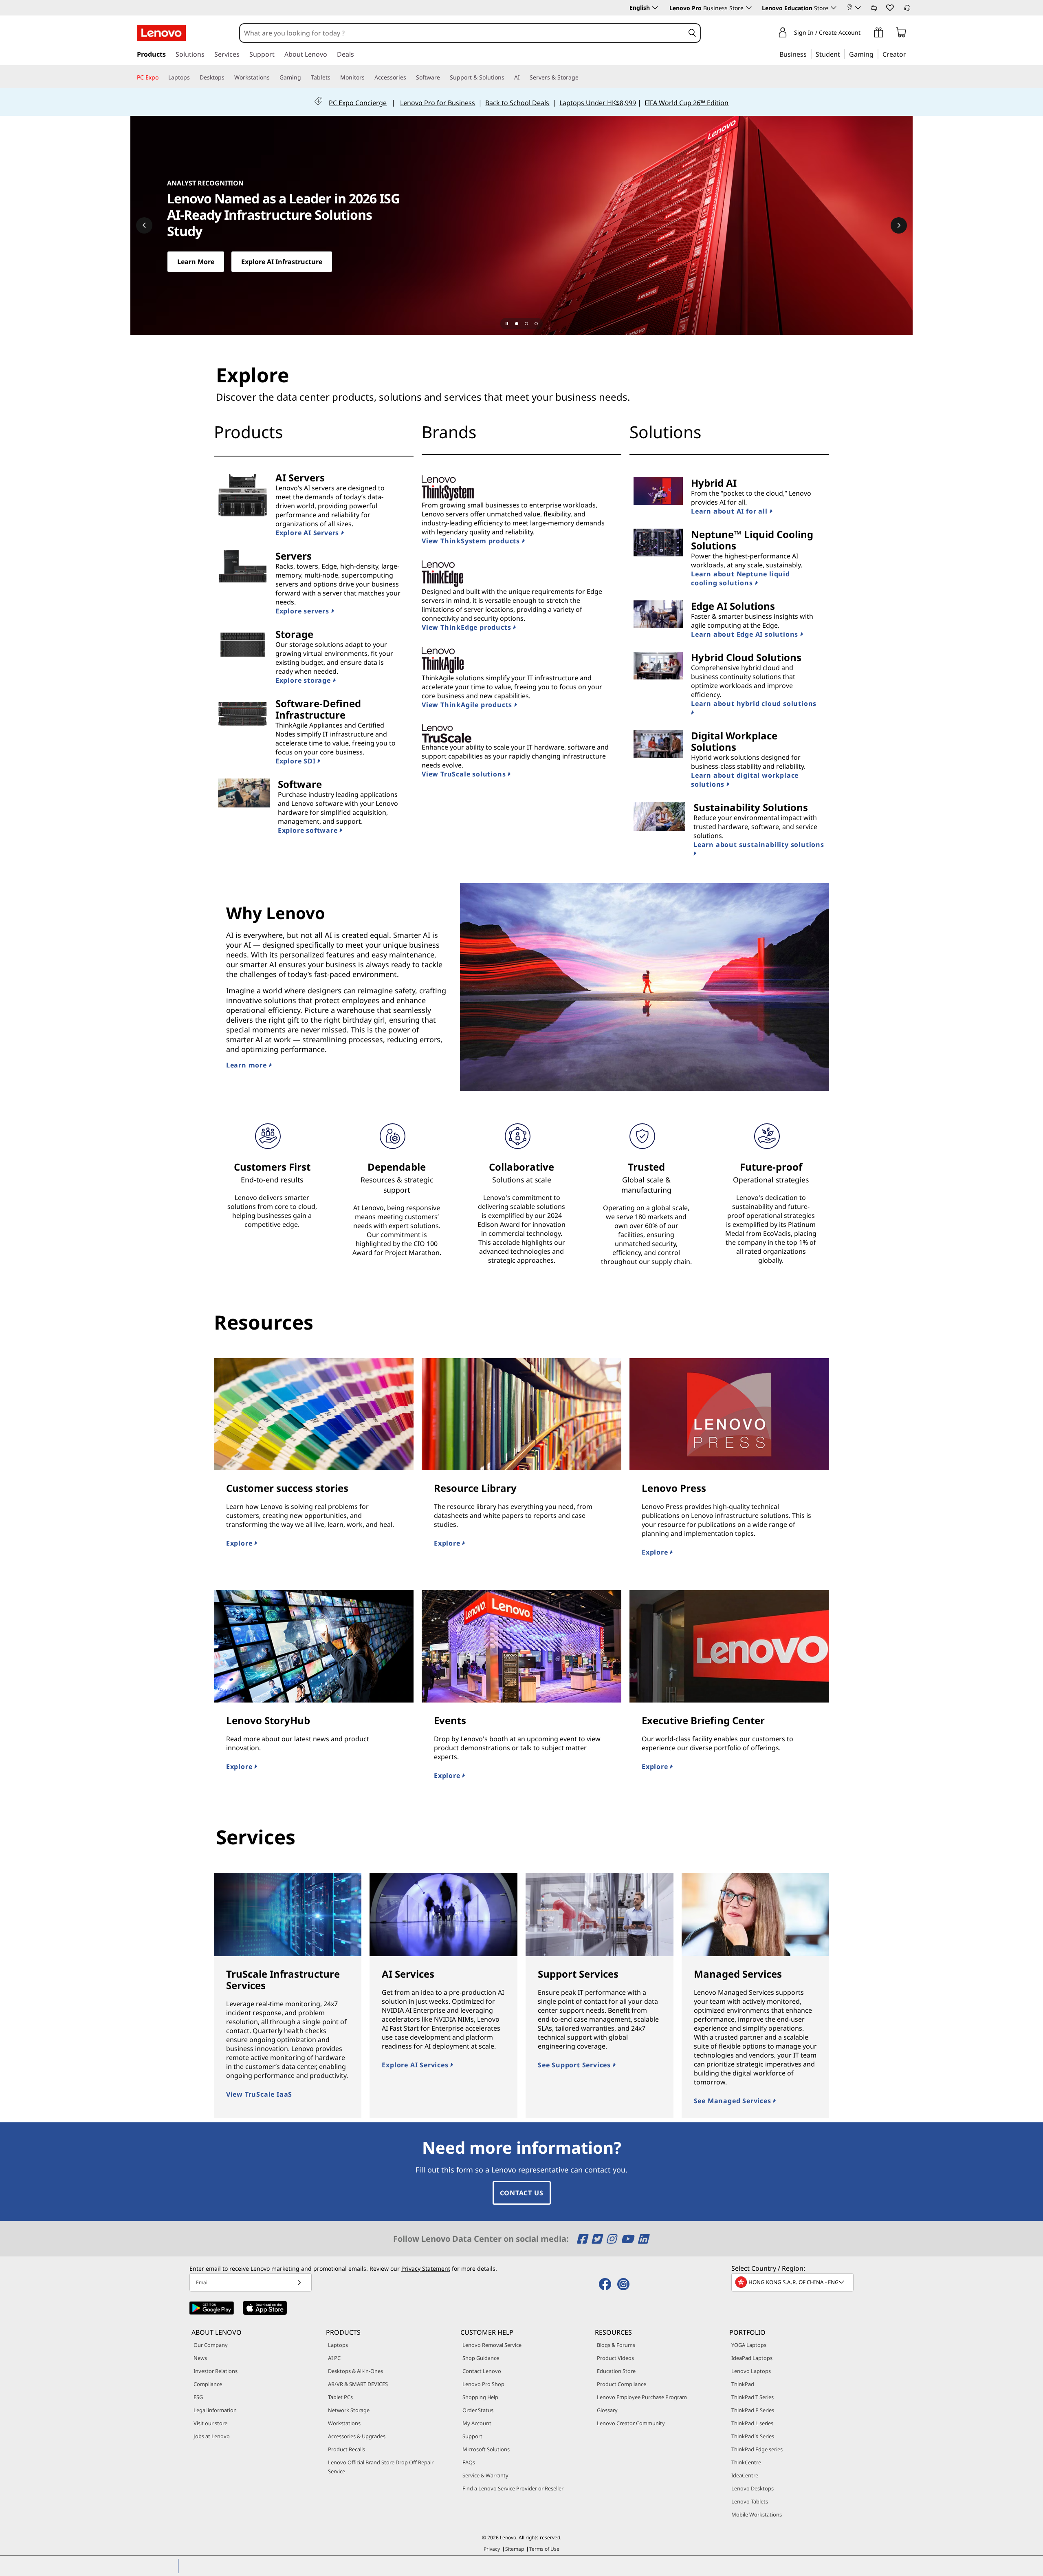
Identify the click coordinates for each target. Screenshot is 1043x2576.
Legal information (215, 2410)
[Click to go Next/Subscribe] (299, 2282)
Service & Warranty (485, 2475)
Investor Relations (216, 2371)
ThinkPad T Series (753, 2397)
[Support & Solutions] (508, 77)
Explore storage (304, 680)
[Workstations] (273, 77)
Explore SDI (297, 761)
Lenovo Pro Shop (483, 2384)
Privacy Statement (426, 2268)
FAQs (469, 2462)
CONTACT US (522, 2193)
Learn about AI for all (730, 511)
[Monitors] (368, 77)
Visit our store (210, 2423)
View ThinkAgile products (468, 705)
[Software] (443, 77)
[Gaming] (876, 54)
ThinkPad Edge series (757, 2449)
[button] (889, 7)
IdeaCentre (745, 2475)
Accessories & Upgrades (357, 2436)
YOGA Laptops (749, 2345)
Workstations (344, 2423)
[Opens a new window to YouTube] (628, 2239)
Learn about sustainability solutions (759, 845)
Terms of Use (544, 2549)
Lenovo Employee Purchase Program (642, 2397)
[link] (874, 10)
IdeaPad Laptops (752, 2358)
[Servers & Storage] (582, 77)
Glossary (607, 2410)
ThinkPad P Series (753, 2410)
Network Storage (349, 2410)
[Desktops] (228, 77)
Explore (240, 1543)
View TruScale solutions (465, 774)
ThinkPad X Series (753, 2436)
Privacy (492, 2549)
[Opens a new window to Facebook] (583, 2239)
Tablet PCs (340, 2397)
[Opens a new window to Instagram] (613, 2239)
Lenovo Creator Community (631, 2423)
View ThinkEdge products (467, 627)
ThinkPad (743, 2384)
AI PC (334, 2358)
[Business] (809, 54)
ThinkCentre (746, 2462)
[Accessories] (409, 77)
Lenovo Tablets (750, 2501)
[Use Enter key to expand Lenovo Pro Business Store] (749, 8)
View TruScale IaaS (259, 2094)
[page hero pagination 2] (526, 324)
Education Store (616, 2371)
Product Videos (615, 2358)
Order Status (478, 2410)
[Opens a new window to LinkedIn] (643, 2239)
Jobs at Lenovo (212, 2436)
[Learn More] (521, 225)
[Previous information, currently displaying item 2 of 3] (144, 225)
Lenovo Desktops (753, 2488)
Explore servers (303, 611)
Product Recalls (347, 2449)
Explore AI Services (416, 2065)
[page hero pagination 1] (517, 324)
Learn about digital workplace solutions (745, 780)
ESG (198, 2397)
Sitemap (515, 2549)
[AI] (523, 77)
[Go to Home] (161, 33)
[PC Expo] (162, 77)
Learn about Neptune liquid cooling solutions (740, 578)
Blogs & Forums (616, 2345)
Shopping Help (480, 2397)
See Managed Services (734, 2101)
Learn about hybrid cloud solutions (754, 704)
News (200, 2358)
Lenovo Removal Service (492, 2345)
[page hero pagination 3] (536, 324)
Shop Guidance (481, 2358)
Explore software (309, 830)
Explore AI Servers (308, 533)
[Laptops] (193, 77)
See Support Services (575, 2065)
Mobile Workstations (757, 2514)
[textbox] (793, 2282)
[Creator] (909, 54)
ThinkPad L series (752, 2423)
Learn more (248, 1065)
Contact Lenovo (482, 2371)
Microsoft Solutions (486, 2449)
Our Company (211, 2345)
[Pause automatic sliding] (507, 324)
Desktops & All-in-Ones (355, 2371)
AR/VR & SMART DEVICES (358, 2384)
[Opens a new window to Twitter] (598, 2239)
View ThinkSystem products (472, 541)
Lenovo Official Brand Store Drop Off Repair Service (381, 2467)
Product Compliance (622, 2384)
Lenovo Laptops (751, 2371)
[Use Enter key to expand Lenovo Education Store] (834, 8)
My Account (477, 2423)
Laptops (338, 2345)
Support (472, 2436)
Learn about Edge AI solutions (746, 634)
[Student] (843, 54)
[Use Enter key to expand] (858, 8)
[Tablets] (334, 77)
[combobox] (462, 33)
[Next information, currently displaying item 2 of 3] (899, 225)
